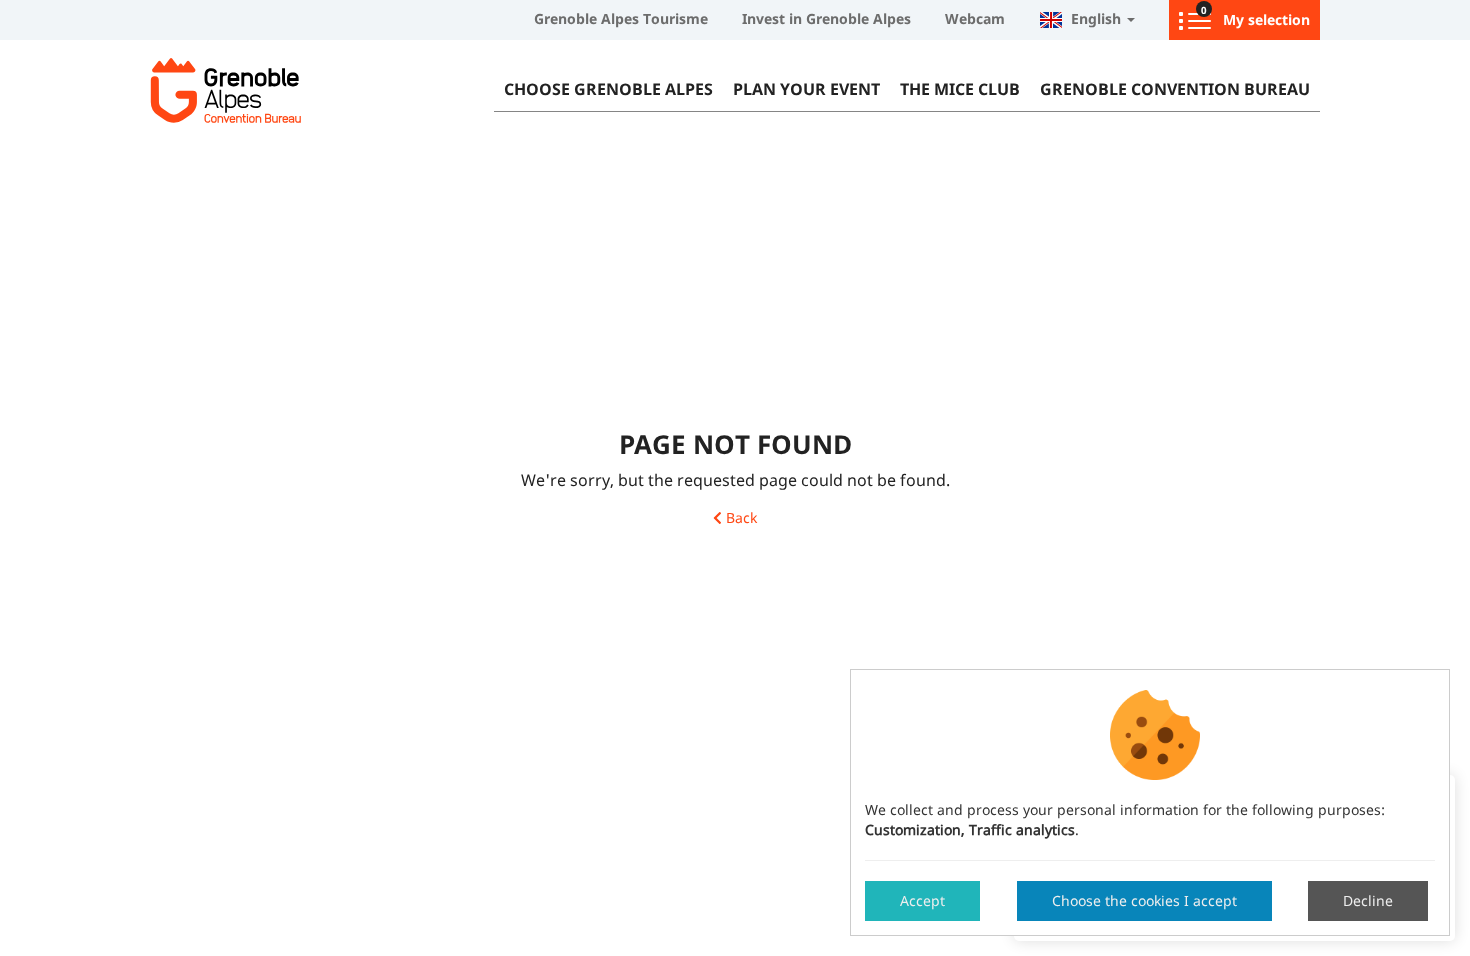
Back (739, 518)
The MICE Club (960, 89)
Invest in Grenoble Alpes (826, 18)
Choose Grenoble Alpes (608, 89)
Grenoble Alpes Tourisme (621, 18)
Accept (922, 900)
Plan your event (806, 89)
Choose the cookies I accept (1144, 900)
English (1094, 18)
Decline (1368, 900)
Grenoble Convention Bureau (1175, 89)
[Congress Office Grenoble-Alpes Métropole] (275, 90)
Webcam (975, 18)
